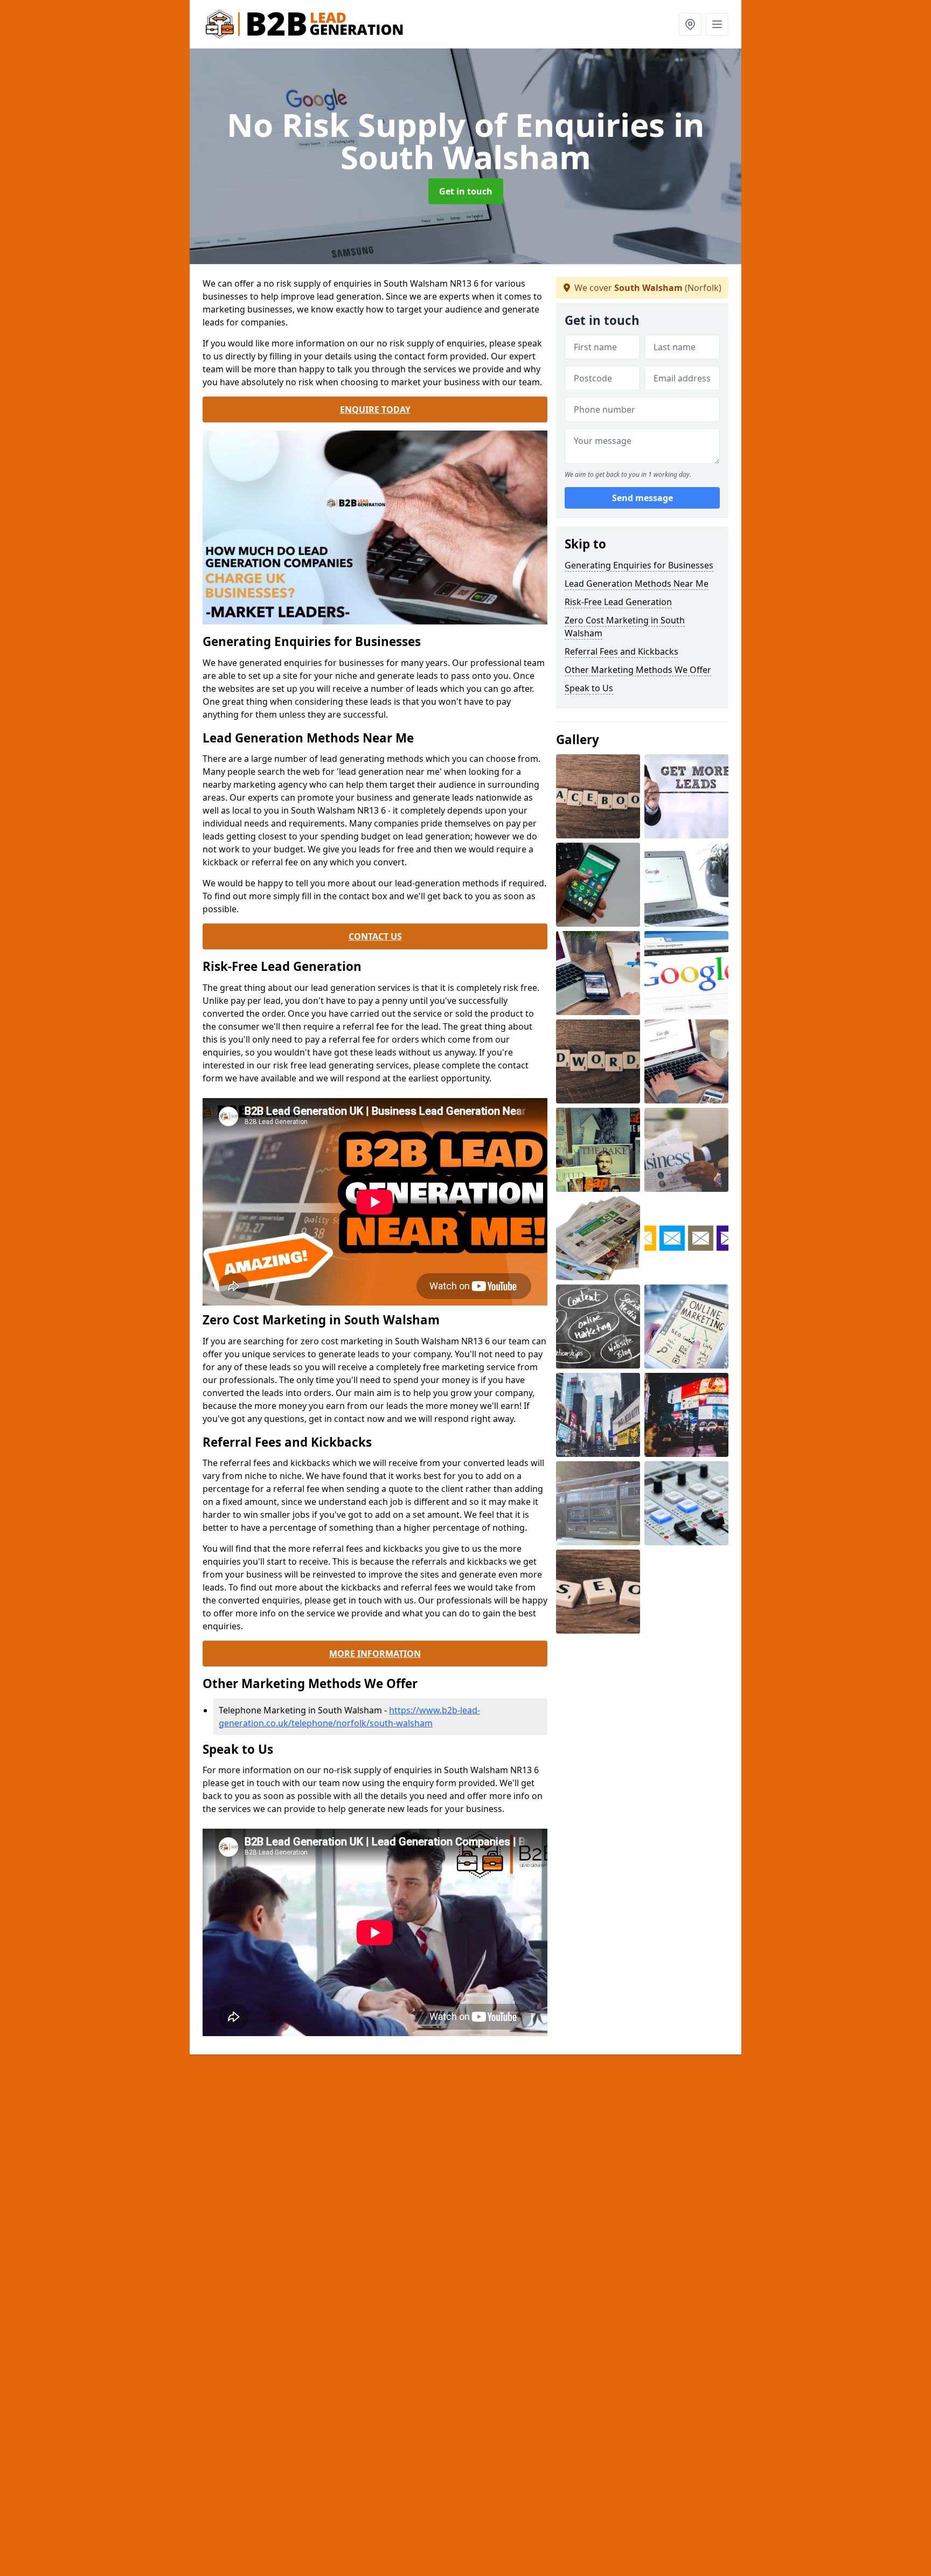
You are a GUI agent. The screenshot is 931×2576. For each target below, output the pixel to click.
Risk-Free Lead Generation (618, 602)
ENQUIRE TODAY (375, 409)
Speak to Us (589, 688)
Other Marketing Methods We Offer (638, 670)
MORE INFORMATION (375, 1654)
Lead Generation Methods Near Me (637, 584)
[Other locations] (690, 24)
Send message (642, 498)
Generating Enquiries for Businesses (639, 565)
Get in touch (466, 191)
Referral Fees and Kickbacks (621, 651)
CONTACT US (375, 936)
